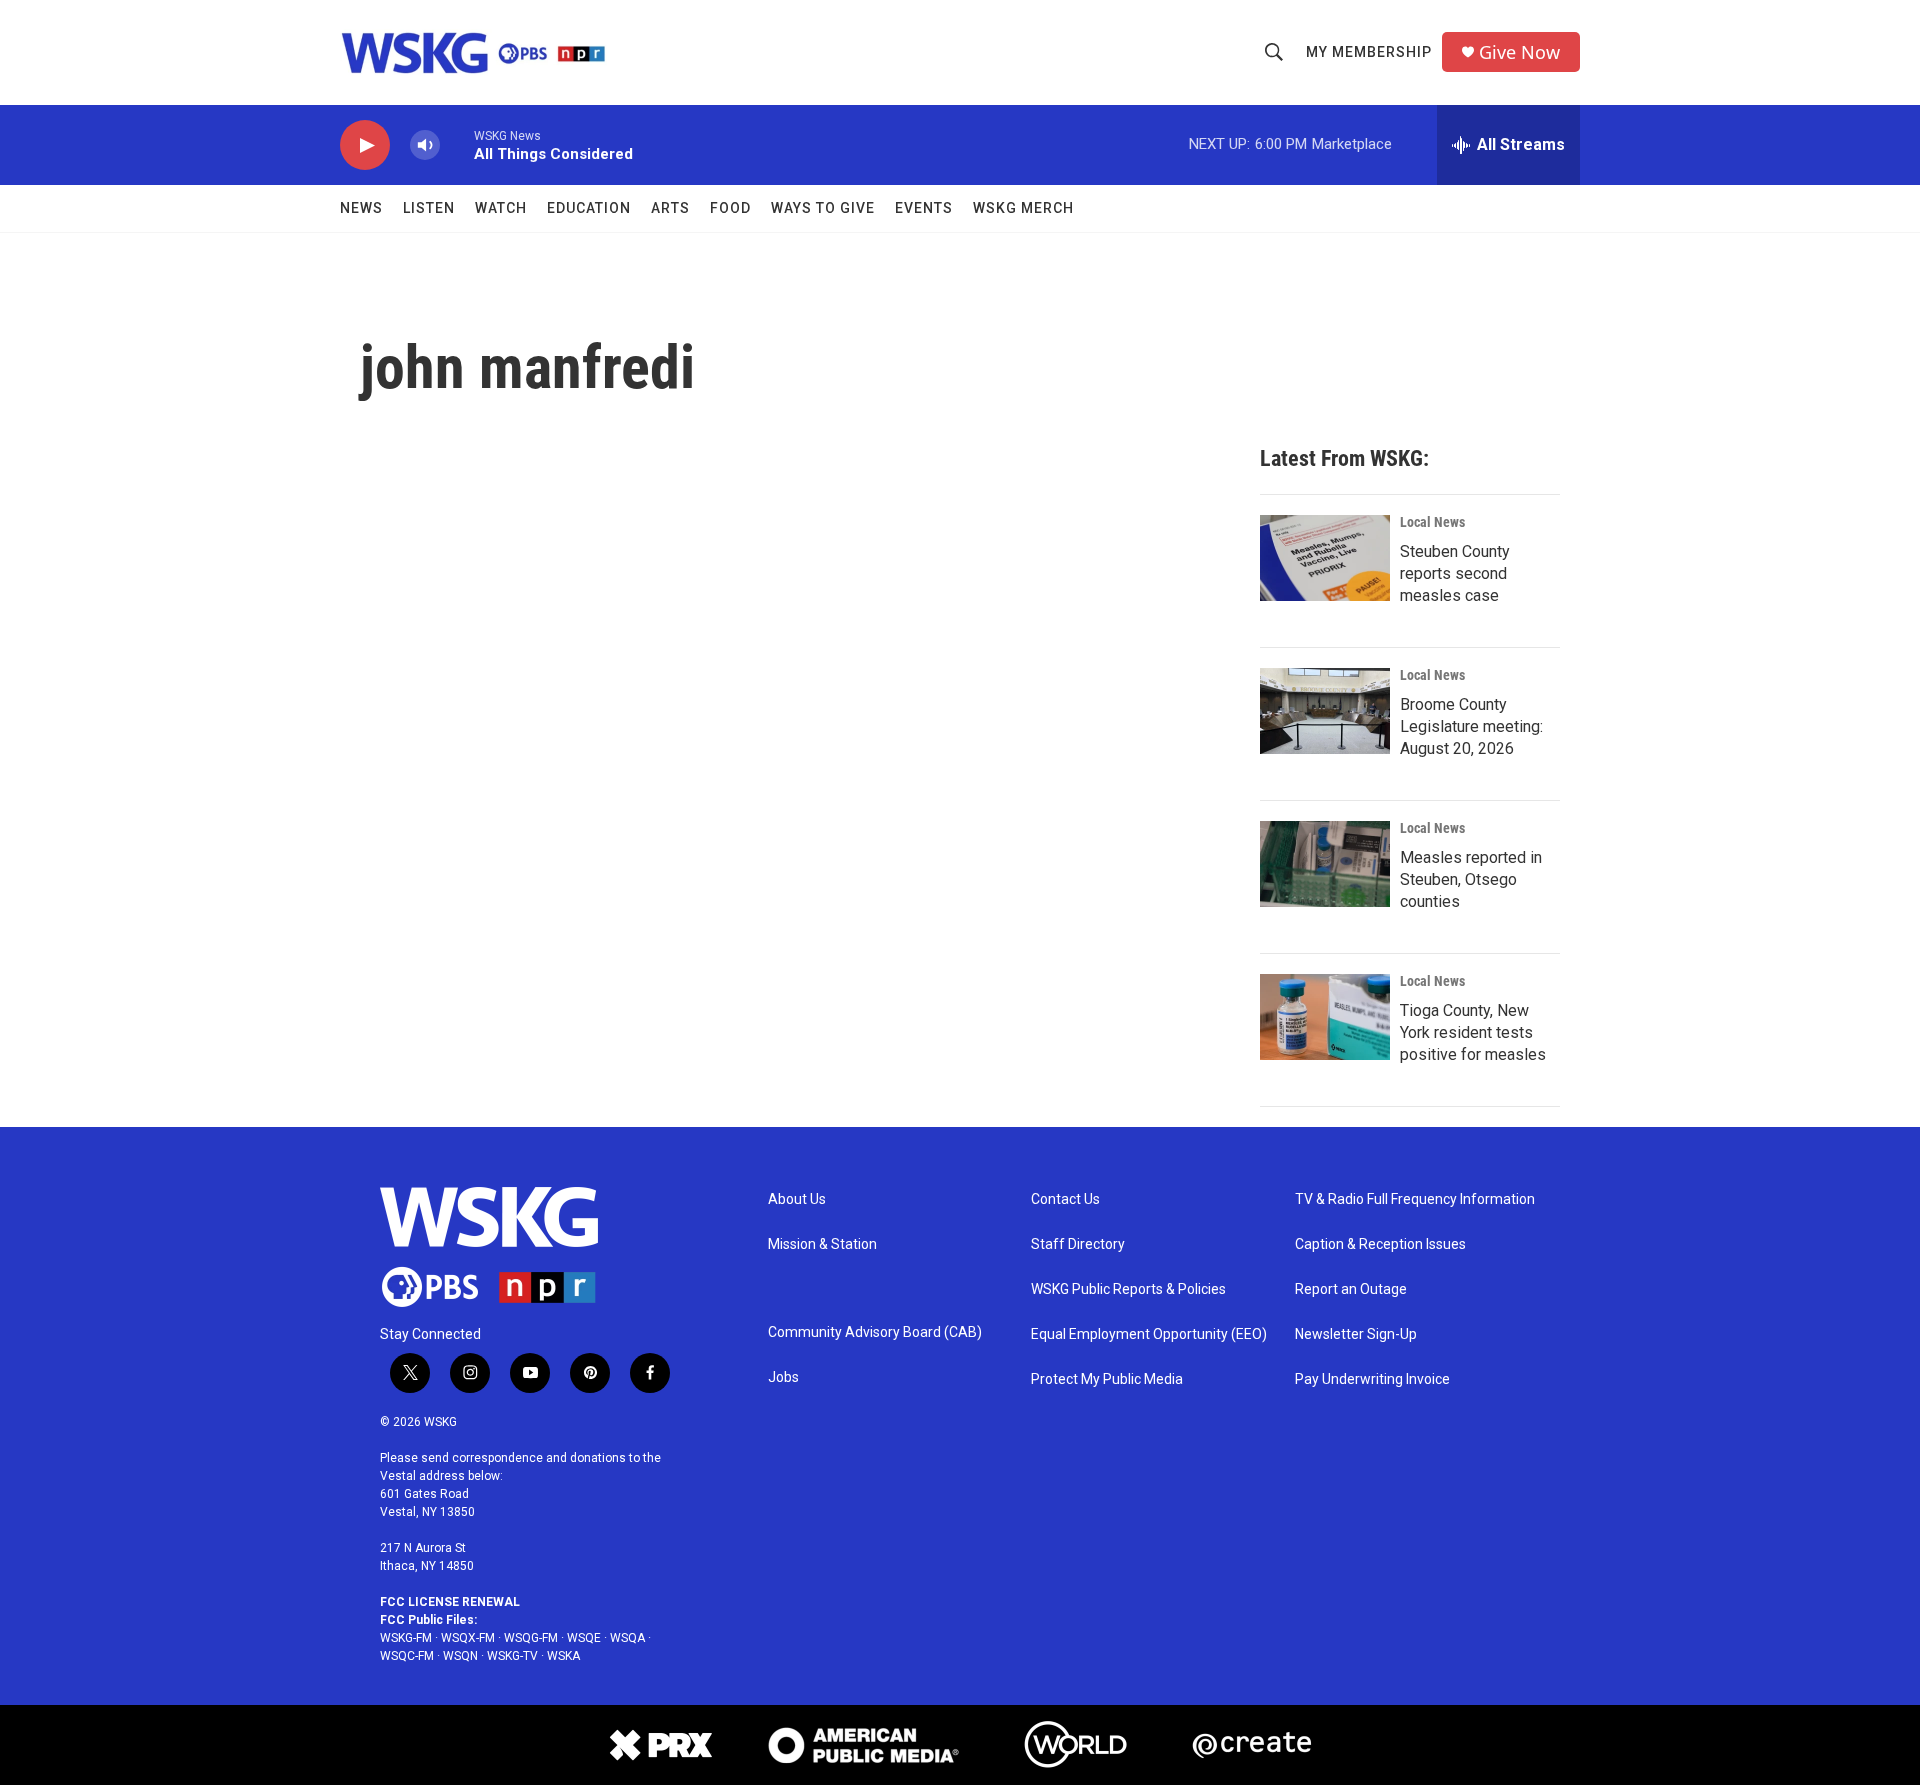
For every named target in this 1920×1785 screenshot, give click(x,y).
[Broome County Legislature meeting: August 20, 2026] (1325, 711)
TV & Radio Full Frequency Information (1415, 1199)
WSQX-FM (468, 1638)
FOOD (730, 208)
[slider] (457, 144)
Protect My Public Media (1107, 1379)
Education (589, 208)
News (361, 208)
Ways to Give (823, 208)
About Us (797, 1199)
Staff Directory (1078, 1244)
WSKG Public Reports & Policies (1128, 1289)
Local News (1432, 522)
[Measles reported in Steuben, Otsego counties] (1325, 864)
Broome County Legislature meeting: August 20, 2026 (1471, 726)
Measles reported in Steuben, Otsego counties (1471, 879)
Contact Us (1065, 1199)
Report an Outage (1351, 1289)
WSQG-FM (531, 1638)
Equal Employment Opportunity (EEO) (1149, 1334)
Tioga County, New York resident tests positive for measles (1473, 1032)
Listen (429, 208)
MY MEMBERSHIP (1369, 52)
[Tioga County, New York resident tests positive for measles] (1325, 1017)
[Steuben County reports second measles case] (1325, 558)
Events (924, 208)
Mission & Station (822, 1244)
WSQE (584, 1638)
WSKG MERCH (1023, 208)
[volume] (425, 145)
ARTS (670, 208)
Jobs (783, 1377)
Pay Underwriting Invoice (1372, 1379)
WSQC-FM (407, 1656)
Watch (501, 208)
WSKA (563, 1656)
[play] (365, 145)
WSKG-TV (512, 1656)
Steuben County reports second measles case (1455, 573)
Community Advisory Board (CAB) (875, 1332)
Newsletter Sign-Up (1356, 1334)
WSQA (627, 1638)
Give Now (1519, 52)
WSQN (460, 1656)
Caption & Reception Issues (1380, 1244)
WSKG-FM (406, 1638)
